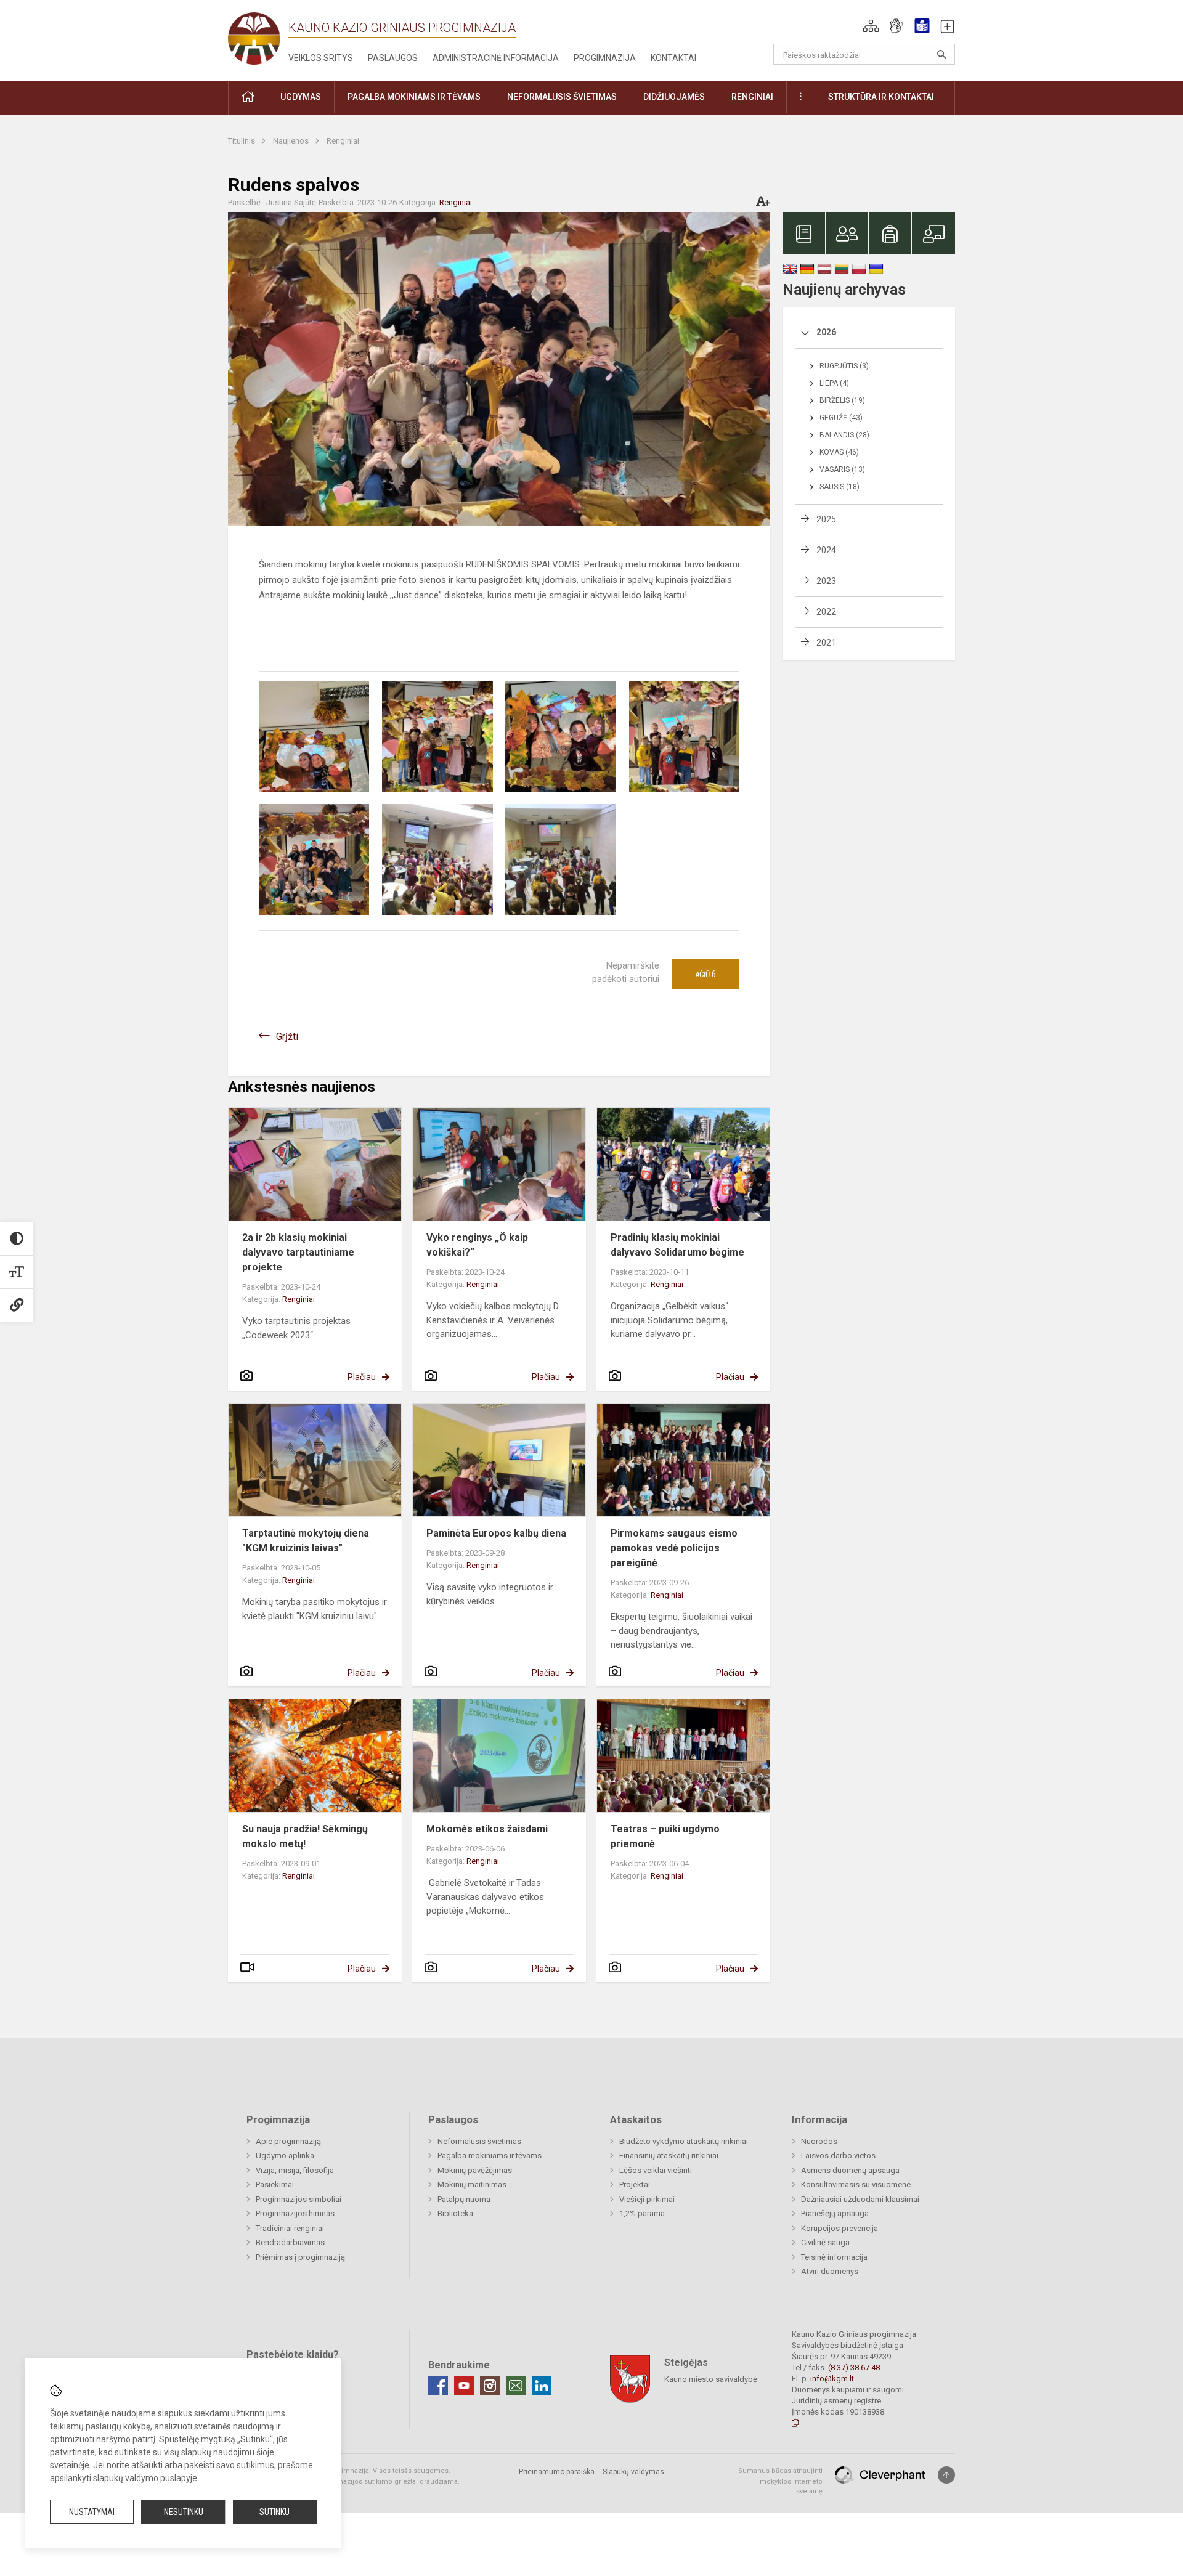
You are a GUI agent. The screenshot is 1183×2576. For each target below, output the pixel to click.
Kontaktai (673, 58)
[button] (871, 26)
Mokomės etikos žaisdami (487, 1829)
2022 (826, 612)
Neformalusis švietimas (479, 2141)
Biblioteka (455, 2213)
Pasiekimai (275, 2184)
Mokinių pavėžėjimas (475, 2170)
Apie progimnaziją (288, 2141)
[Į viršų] (946, 2475)
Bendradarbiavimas (290, 2242)
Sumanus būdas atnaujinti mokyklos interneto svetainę (780, 2481)
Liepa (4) (834, 383)
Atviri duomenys (830, 2271)
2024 (826, 550)
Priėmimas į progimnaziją (300, 2257)
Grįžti (287, 1037)
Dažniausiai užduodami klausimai (860, 2199)
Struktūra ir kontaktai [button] (881, 97)
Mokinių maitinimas (472, 2184)
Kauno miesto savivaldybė (711, 2379)
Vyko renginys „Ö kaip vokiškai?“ (477, 1245)
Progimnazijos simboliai (299, 2199)
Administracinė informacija (496, 58)
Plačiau (362, 1377)
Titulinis (242, 141)
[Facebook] (438, 2386)
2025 (826, 519)
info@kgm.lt (832, 2379)
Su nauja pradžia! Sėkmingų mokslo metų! (305, 1836)
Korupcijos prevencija (839, 2228)
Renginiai (343, 141)
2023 (826, 581)
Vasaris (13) (842, 469)
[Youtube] (464, 2386)
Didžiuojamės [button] (674, 97)
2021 (826, 643)
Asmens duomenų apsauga (850, 2170)
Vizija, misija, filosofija (295, 2170)
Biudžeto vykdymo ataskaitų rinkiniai (684, 2141)
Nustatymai (92, 2512)
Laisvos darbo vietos (838, 2155)
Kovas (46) (839, 452)
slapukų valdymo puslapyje (145, 2478)
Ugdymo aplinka (285, 2155)
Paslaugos (393, 58)
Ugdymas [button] (301, 97)
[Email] (516, 2386)
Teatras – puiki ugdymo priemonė (665, 1836)
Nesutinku (184, 2512)
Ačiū (705, 974)
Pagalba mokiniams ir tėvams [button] (414, 97)
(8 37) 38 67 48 (854, 2367)
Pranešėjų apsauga (835, 2213)
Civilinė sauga (825, 2242)
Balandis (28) (844, 435)
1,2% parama (642, 2213)
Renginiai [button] (752, 97)
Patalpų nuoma (464, 2199)
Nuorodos (819, 2141)
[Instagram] (490, 2386)
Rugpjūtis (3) (844, 366)
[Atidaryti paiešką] (941, 54)
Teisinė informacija (834, 2257)
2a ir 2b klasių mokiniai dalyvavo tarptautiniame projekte (298, 1252)
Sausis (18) (839, 487)
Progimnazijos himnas (295, 2213)
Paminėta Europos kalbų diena (496, 1533)
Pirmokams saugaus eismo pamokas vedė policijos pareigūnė (674, 1548)
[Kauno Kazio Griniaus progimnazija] (258, 38)
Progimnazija (605, 58)
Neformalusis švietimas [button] (562, 97)
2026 (826, 332)
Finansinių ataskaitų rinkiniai (669, 2155)
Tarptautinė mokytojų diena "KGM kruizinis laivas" (306, 1541)
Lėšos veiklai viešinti (656, 2170)
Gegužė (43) (841, 418)
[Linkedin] (542, 2386)
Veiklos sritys (321, 58)
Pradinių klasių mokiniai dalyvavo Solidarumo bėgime (677, 1245)
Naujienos (292, 141)
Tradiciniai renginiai (290, 2228)
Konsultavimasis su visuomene (856, 2184)
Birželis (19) (842, 400)
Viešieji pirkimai (647, 2199)
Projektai (635, 2184)
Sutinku (274, 2512)
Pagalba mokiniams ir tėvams (490, 2155)
